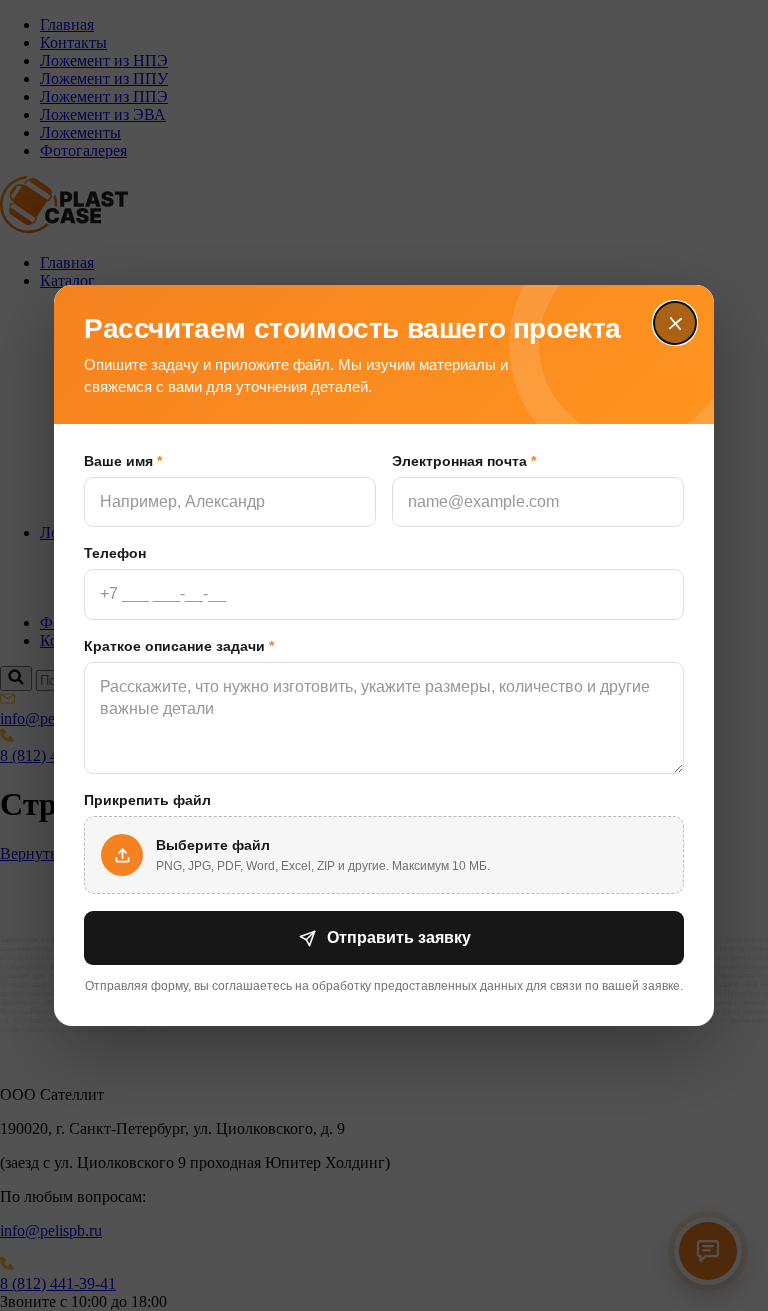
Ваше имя (123, 461)
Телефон (115, 553)
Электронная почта (464, 461)
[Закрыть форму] (675, 324)
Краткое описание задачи (179, 646)
